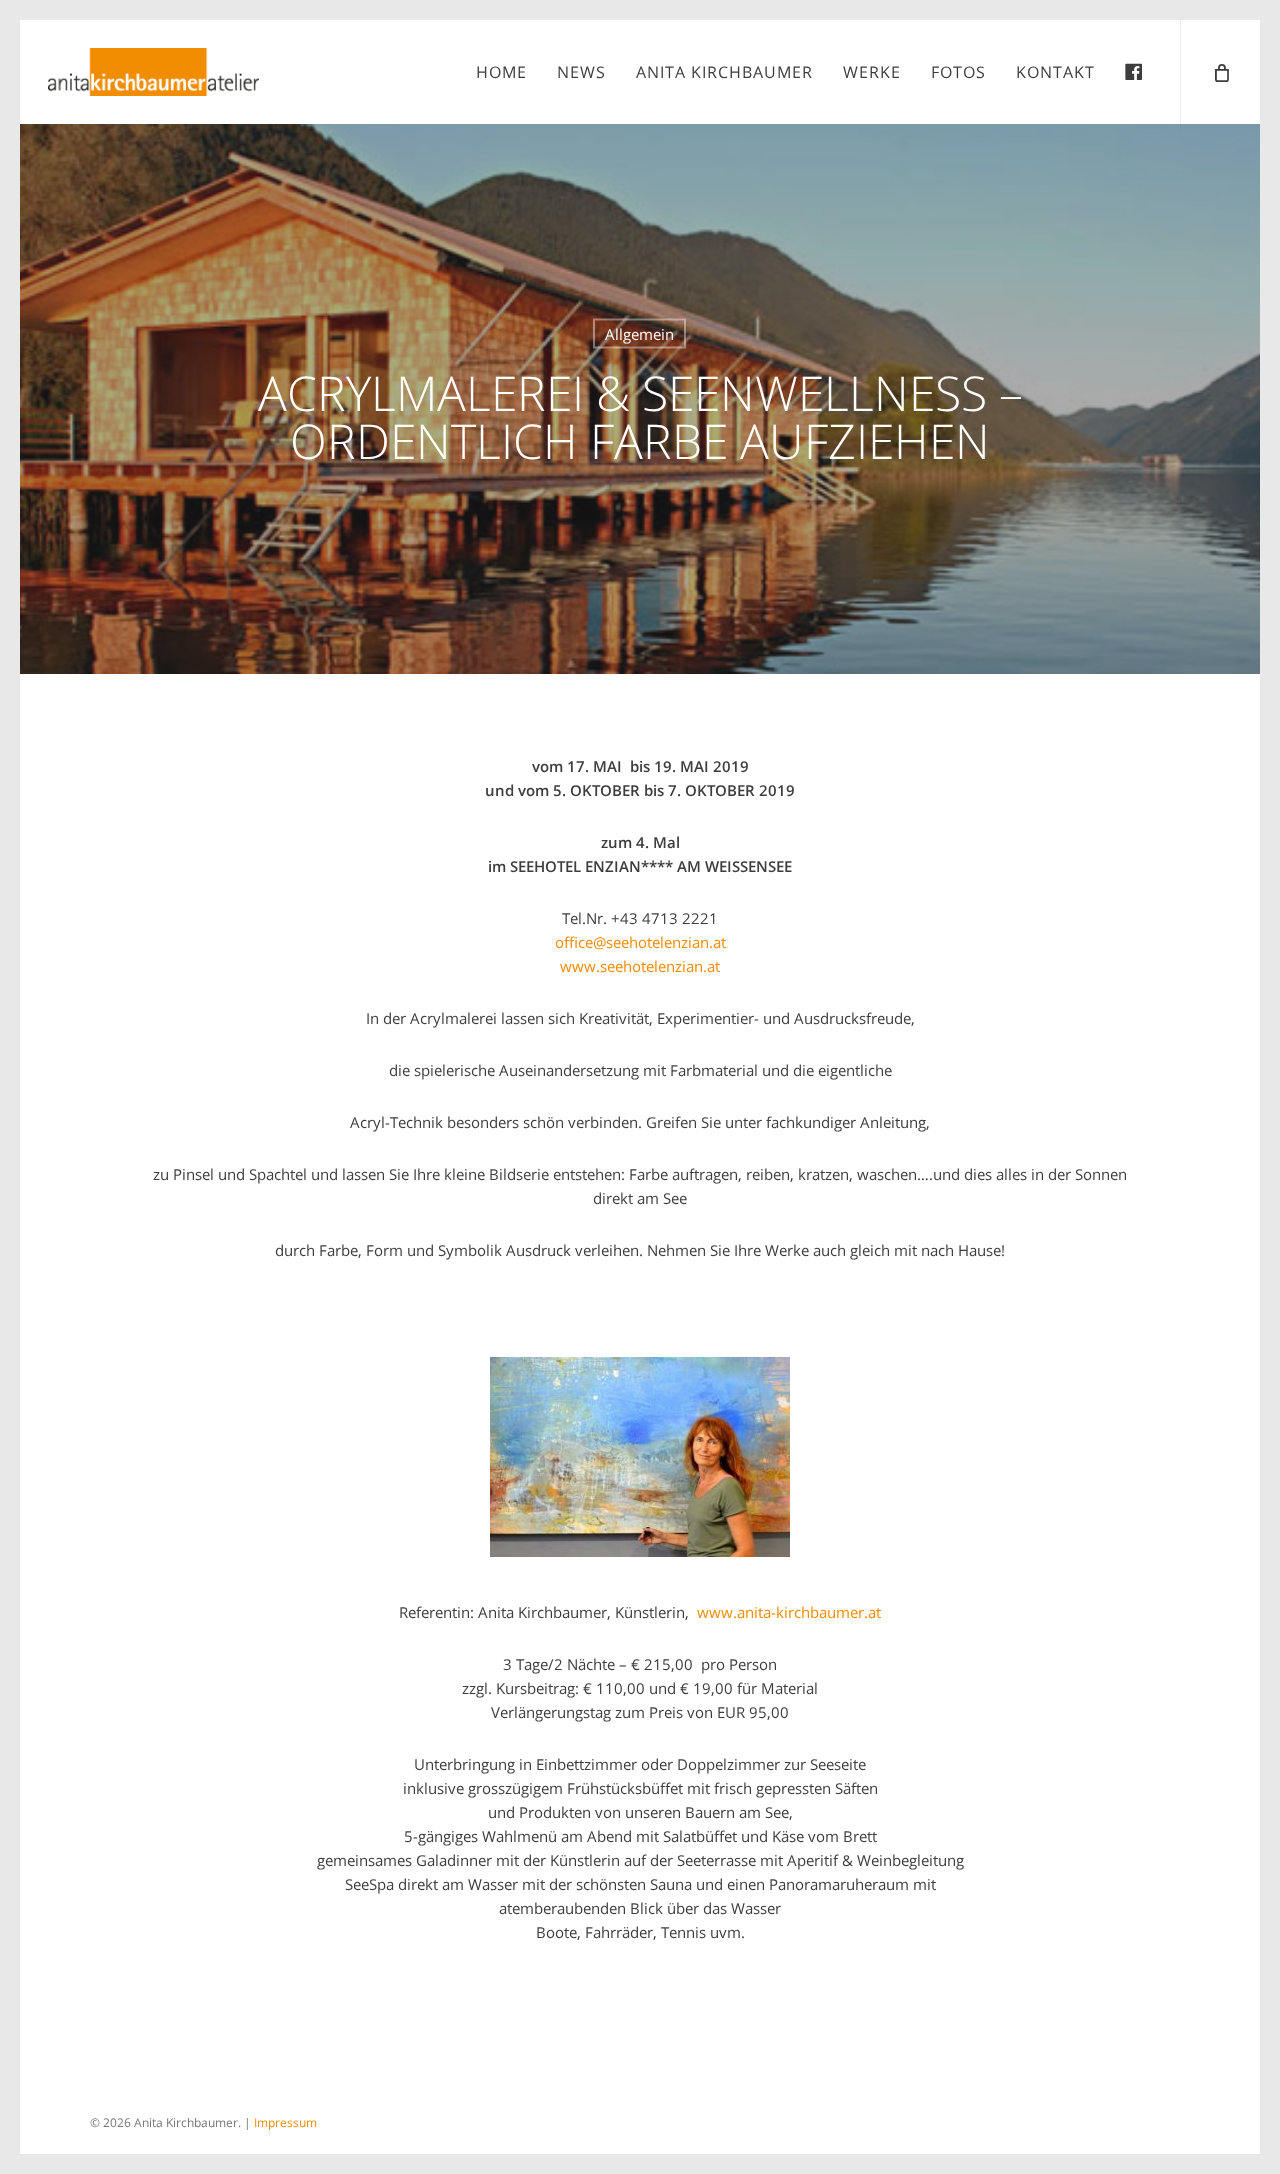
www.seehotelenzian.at (640, 966)
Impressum (285, 2122)
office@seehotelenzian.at (640, 942)
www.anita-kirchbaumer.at (789, 1612)
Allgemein (639, 334)
